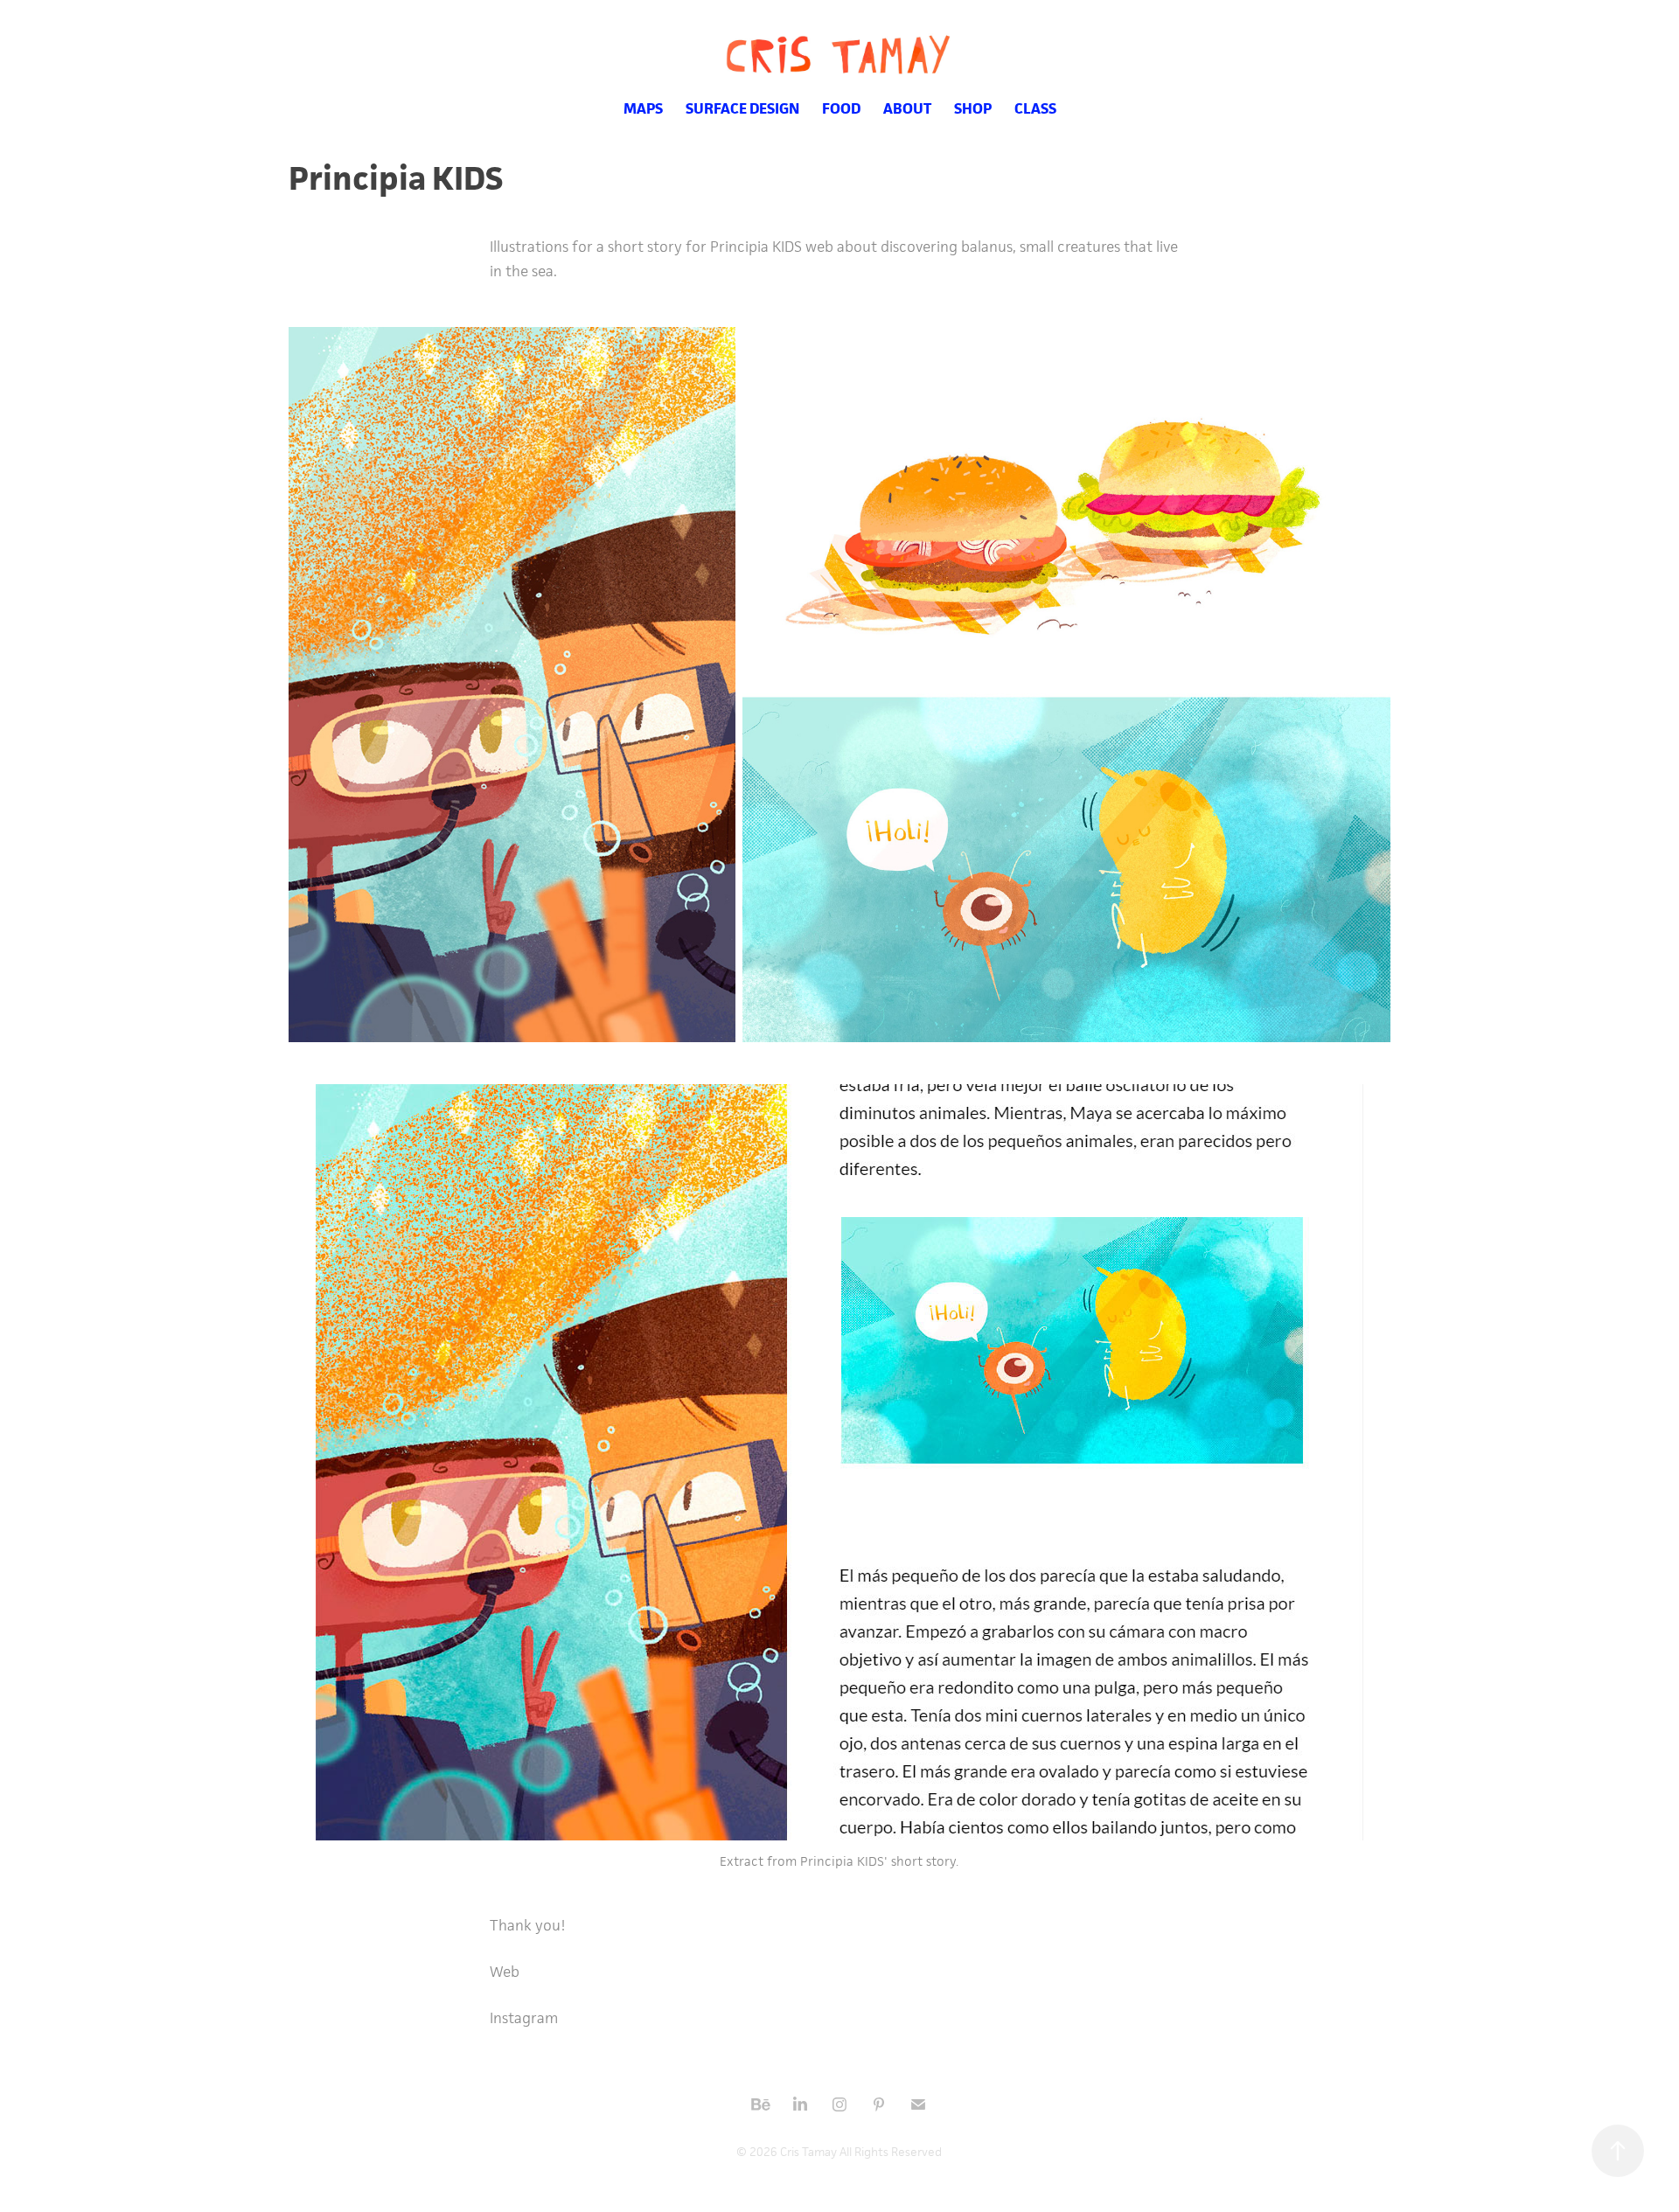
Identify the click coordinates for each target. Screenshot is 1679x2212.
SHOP (973, 108)
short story (923, 1861)
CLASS (1035, 108)
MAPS (643, 108)
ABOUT (907, 108)
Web (505, 1972)
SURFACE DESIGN (742, 108)
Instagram (524, 2018)
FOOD (841, 108)
